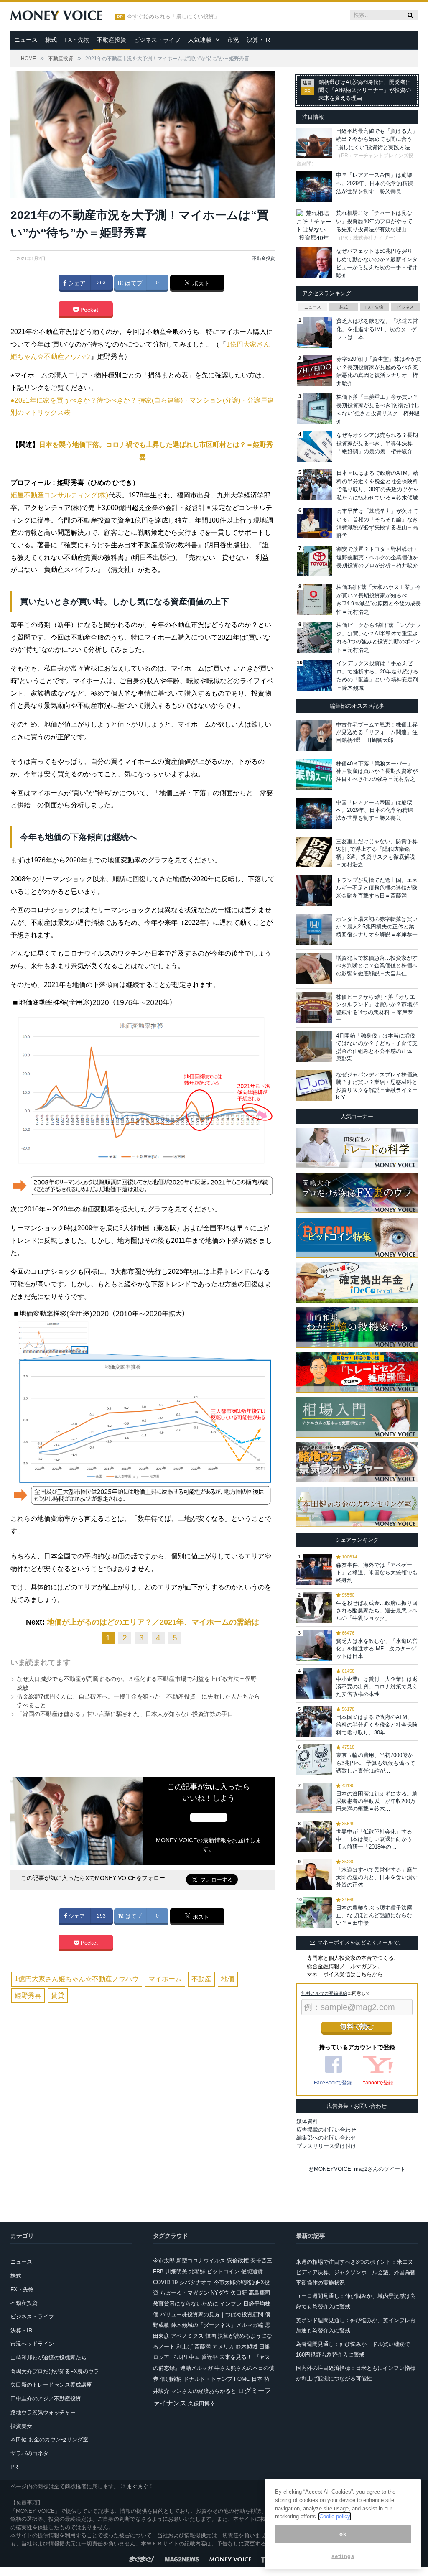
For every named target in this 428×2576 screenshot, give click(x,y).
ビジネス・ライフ (157, 40)
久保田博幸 (202, 2404)
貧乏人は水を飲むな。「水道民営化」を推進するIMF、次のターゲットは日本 (377, 329)
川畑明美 (176, 2271)
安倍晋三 (261, 2261)
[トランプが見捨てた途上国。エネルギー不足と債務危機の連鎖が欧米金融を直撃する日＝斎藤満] (314, 891)
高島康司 (260, 2293)
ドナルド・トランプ (208, 2379)
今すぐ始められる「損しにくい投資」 (173, 17)
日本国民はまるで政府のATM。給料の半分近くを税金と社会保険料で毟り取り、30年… (377, 1725)
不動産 (201, 1979)
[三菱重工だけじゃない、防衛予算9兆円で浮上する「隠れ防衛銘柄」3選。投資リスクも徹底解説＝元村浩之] (314, 852)
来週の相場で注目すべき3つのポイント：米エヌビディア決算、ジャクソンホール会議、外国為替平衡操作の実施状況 (356, 2272)
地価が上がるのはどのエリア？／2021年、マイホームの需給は (153, 1622)
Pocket (88, 310)
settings (343, 2556)
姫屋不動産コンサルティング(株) (59, 495)
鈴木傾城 (247, 2347)
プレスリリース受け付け (326, 2146)
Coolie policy (335, 2516)
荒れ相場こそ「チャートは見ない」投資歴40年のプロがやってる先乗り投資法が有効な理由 (374, 221)
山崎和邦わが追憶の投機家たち (48, 2358)
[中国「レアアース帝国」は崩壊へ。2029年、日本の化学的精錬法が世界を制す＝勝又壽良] (314, 813)
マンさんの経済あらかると (204, 2391)
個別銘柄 (171, 2379)
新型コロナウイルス (201, 2261)
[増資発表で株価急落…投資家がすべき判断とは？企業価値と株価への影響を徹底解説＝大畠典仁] (314, 969)
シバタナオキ (196, 2282)
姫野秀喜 (28, 1996)
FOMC (242, 2379)
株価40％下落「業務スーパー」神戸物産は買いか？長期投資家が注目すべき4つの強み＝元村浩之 (377, 771)
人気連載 (200, 40)
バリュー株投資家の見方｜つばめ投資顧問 (212, 2315)
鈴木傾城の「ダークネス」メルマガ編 (217, 2325)
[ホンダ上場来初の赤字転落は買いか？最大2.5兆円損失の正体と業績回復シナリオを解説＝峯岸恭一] (314, 930)
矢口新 (239, 2293)
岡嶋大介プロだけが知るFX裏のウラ (55, 2371)
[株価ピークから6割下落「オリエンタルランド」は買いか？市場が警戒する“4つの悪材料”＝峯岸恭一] (314, 1007)
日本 (257, 2379)
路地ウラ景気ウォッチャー (43, 2412)
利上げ (185, 2347)
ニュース (26, 40)
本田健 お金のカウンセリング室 (49, 2440)
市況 (233, 40)
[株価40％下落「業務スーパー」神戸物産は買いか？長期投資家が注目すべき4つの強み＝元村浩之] (314, 774)
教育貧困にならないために (186, 2304)
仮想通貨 (252, 2271)
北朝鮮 (197, 2271)
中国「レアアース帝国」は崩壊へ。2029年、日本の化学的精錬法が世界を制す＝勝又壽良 (374, 183)
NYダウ (220, 2293)
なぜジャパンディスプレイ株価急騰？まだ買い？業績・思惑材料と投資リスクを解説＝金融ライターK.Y (377, 1086)
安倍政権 (238, 2261)
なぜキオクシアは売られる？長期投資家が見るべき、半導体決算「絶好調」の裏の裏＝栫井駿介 (377, 443)
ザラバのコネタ (29, 2453)
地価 (228, 1979)
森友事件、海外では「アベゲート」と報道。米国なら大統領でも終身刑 (377, 1572)
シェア (76, 283)
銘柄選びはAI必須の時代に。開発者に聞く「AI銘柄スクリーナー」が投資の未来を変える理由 (365, 90)
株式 (51, 40)
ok (343, 2534)
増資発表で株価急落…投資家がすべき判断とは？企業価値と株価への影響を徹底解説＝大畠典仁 (377, 965)
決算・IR (258, 40)
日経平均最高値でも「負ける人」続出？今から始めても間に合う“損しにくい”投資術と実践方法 (377, 139)
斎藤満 (203, 2347)
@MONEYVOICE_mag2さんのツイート (357, 2169)
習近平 (210, 2357)
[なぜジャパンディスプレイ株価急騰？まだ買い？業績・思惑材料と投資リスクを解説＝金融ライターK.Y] (314, 1085)
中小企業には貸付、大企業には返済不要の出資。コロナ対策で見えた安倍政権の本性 (377, 1687)
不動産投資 (112, 40)
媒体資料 (307, 2121)
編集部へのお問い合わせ (326, 2138)
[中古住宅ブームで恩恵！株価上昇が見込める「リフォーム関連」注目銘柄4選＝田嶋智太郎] (314, 735)
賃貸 (58, 1996)
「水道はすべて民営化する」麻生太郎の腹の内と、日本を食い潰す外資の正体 (377, 1877)
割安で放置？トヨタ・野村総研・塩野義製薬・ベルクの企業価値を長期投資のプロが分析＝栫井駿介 (377, 557)
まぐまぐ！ (140, 2486)
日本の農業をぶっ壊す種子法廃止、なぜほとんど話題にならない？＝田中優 (374, 1915)
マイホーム (165, 1979)
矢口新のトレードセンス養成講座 (51, 2385)
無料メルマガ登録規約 (324, 1993)
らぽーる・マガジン (185, 2293)
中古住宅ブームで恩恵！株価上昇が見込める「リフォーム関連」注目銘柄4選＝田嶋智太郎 (377, 732)
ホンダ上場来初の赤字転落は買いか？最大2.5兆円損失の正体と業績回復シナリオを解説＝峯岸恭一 (377, 927)
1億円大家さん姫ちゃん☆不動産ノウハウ (77, 1979)
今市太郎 (164, 2261)
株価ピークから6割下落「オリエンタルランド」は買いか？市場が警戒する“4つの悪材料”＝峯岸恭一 (377, 1008)
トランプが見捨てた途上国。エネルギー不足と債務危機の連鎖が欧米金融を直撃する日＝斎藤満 (377, 888)
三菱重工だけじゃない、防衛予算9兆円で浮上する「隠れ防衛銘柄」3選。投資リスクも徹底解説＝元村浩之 (377, 853)
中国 (194, 2357)
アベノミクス (187, 2336)
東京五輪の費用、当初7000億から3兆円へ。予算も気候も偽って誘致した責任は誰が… (376, 1763)
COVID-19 (165, 2282)
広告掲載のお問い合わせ (326, 2130)
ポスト (200, 283)
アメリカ (223, 2347)
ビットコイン (223, 2271)
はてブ (133, 283)
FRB (158, 2271)
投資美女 (21, 2426)
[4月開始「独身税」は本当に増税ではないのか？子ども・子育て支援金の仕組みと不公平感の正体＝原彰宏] (314, 1046)
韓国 (211, 2336)
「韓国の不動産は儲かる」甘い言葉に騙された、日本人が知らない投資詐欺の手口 (125, 1714)
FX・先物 (77, 40)
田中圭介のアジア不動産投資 (46, 2399)
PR (14, 2467)
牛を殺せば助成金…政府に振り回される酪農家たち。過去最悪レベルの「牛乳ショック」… (377, 1611)
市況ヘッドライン (32, 2344)
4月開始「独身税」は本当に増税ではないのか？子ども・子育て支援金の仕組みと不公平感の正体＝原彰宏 (377, 1047)
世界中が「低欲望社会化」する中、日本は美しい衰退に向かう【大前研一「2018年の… (374, 1839)
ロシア (161, 2357)
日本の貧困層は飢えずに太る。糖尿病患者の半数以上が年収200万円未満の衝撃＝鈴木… (377, 1801)
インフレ (231, 2304)
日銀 (265, 2347)
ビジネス (405, 307)
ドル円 (179, 2357)
